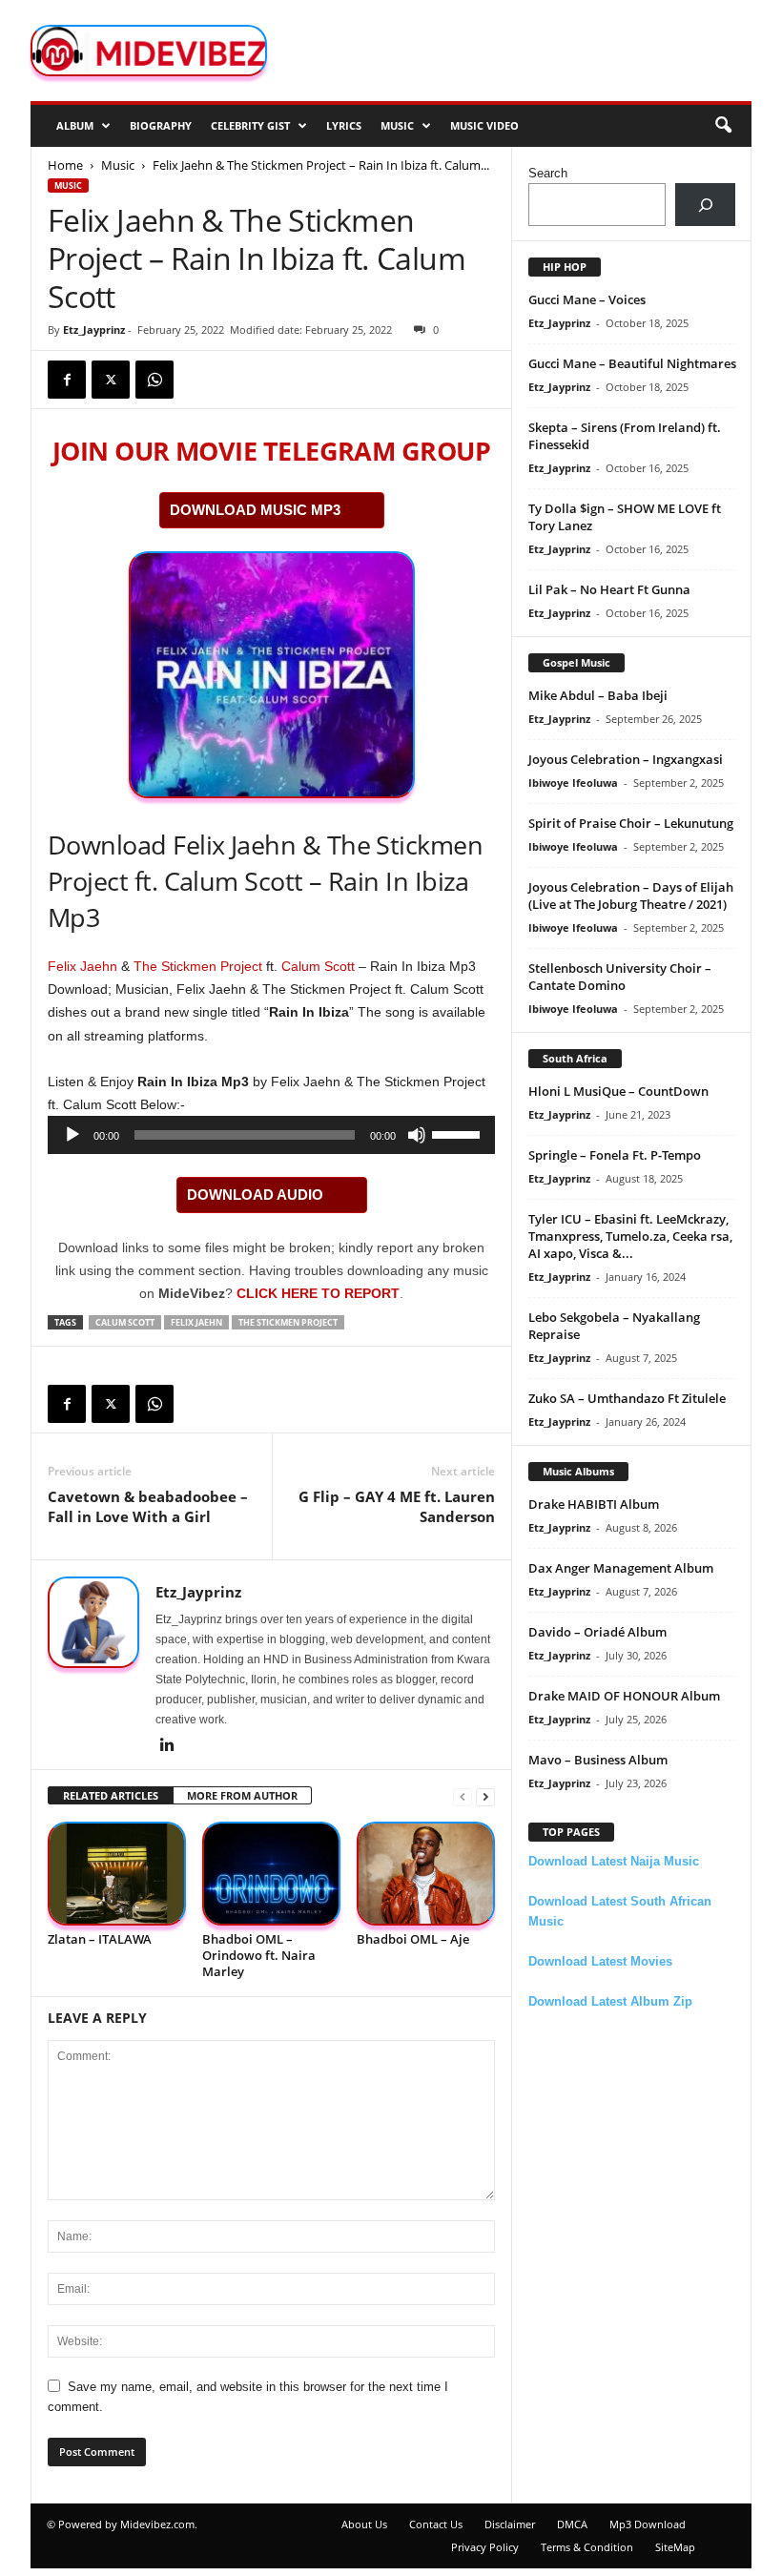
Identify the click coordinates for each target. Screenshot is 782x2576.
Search (548, 173)
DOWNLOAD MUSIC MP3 (255, 510)
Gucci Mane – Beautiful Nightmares (632, 363)
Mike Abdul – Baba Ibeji (598, 695)
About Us (364, 2524)
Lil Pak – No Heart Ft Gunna (609, 589)
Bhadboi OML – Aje (413, 1939)
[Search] (705, 205)
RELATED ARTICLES (111, 1795)
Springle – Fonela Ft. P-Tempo (615, 1155)
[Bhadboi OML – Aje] (426, 1874)
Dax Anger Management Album (621, 1568)
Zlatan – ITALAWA (100, 1939)
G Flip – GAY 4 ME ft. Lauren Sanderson (397, 1506)
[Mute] (417, 1135)
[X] (111, 380)
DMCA (572, 2524)
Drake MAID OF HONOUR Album (624, 1696)
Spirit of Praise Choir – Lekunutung (631, 823)
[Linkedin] (167, 1746)
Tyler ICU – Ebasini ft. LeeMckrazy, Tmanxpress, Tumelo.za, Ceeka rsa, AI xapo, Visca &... (630, 1236)
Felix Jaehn (82, 966)
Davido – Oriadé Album (597, 1632)
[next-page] (485, 1796)
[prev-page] (463, 1796)
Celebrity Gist (250, 125)
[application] (271, 1135)
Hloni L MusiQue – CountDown (618, 1091)
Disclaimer (510, 2524)
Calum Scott (318, 966)
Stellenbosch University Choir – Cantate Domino (620, 977)
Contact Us (436, 2524)
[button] (723, 126)
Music (397, 125)
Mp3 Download (648, 2524)
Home (65, 165)
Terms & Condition (587, 2547)
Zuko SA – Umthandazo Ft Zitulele (627, 1398)
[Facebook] (67, 380)
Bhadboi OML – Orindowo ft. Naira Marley (259, 1955)
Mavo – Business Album (598, 1760)
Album (75, 125)
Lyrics (344, 125)
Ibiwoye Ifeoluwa (573, 783)
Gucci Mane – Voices (587, 299)
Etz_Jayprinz (94, 330)
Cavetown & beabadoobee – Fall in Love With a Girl (148, 1506)
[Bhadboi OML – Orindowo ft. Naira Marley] (271, 1874)
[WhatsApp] (154, 380)
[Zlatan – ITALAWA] (117, 1874)
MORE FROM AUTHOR (242, 1795)
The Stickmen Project (198, 966)
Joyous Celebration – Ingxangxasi (626, 759)
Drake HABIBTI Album (594, 1504)
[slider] (459, 1133)
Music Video (484, 125)
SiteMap (675, 2547)
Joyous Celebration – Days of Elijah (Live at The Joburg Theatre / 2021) (631, 896)
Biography (161, 125)
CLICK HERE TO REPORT (318, 1293)
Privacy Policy (485, 2547)
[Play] (72, 1135)
